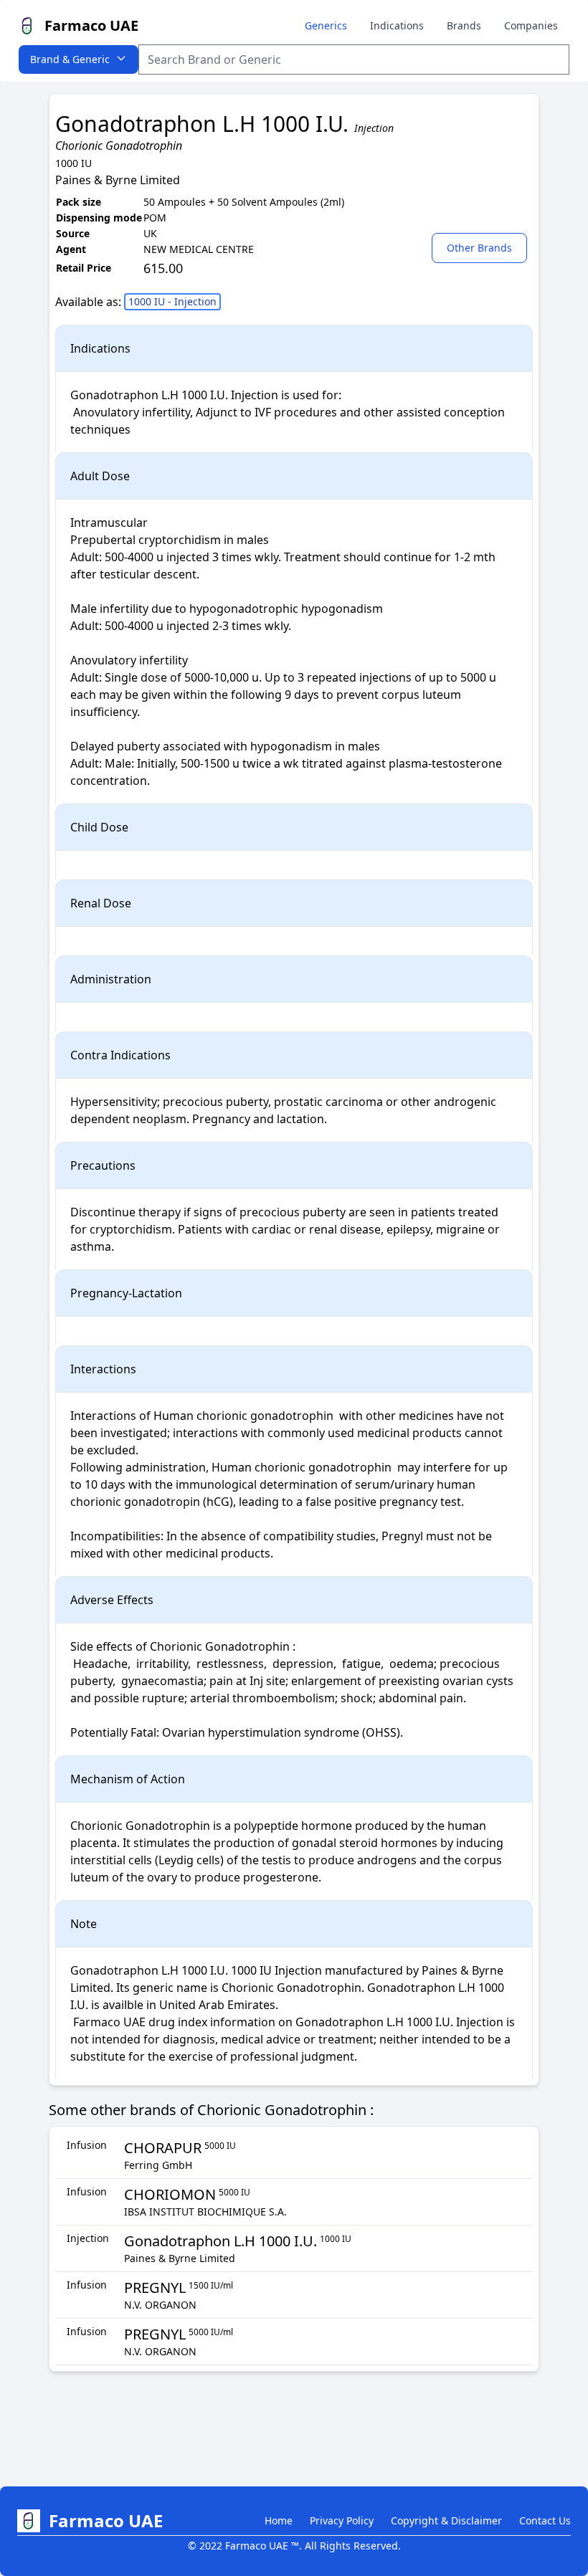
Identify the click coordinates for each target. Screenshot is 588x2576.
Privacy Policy (342, 2520)
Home (279, 2520)
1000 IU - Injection (172, 301)
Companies (531, 25)
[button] (482, 247)
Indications (397, 25)
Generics (326, 25)
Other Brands (479, 248)
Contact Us (545, 2520)
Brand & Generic (70, 59)
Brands (464, 25)
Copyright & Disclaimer (446, 2520)
